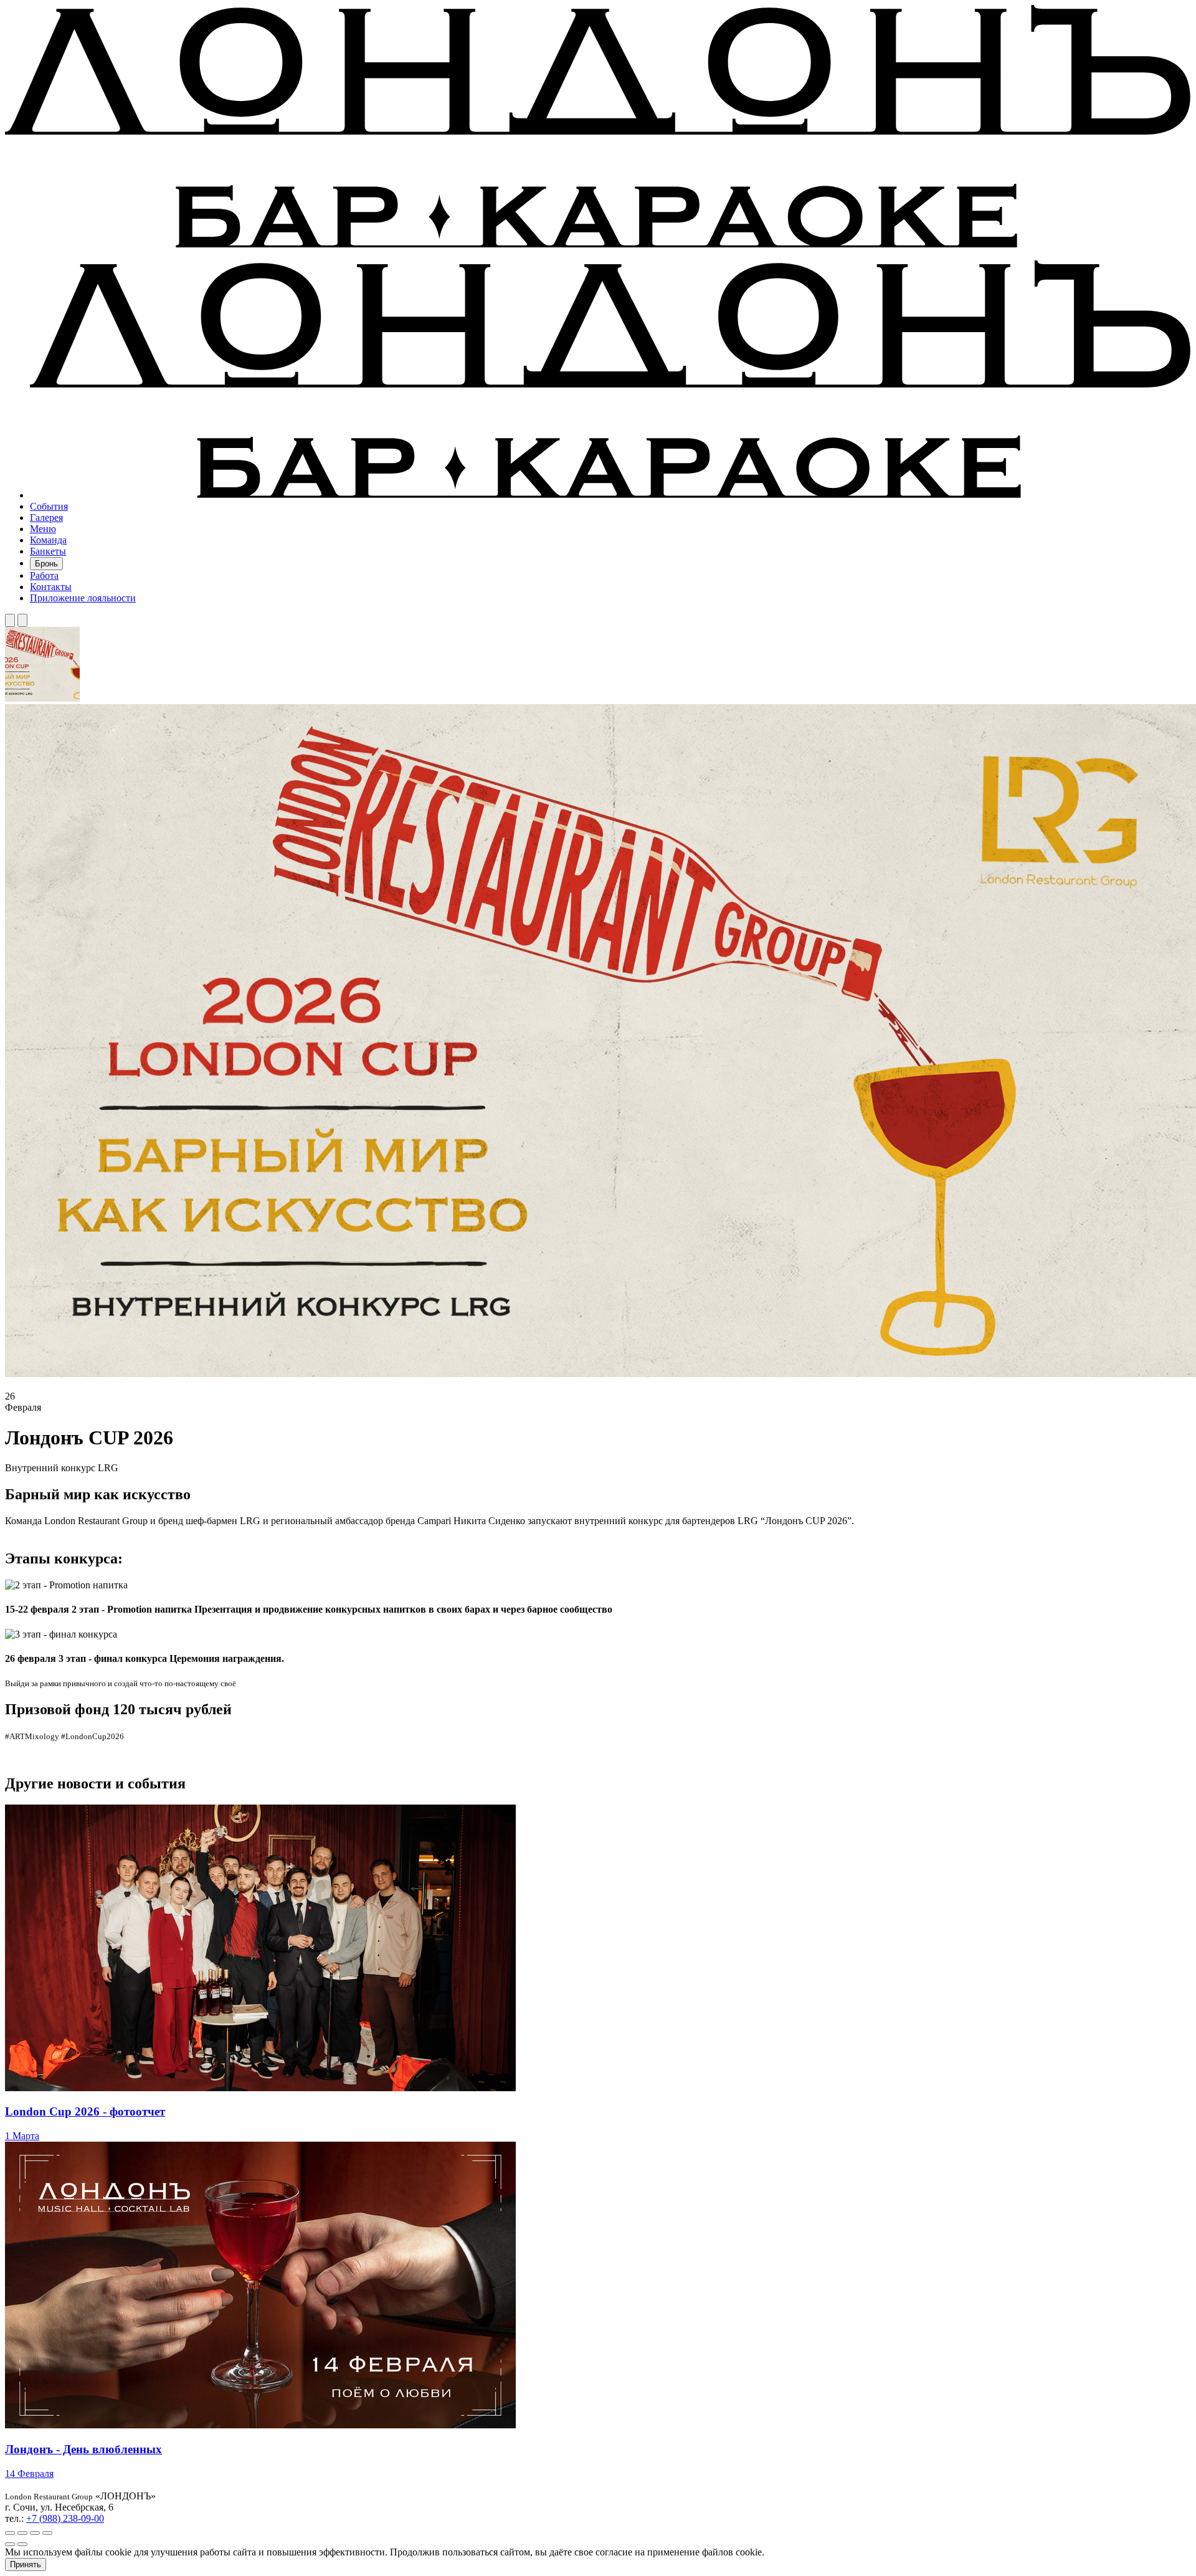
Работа (44, 575)
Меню (43, 529)
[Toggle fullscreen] (35, 2533)
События (49, 506)
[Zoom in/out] (47, 2533)
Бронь (46, 564)
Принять (26, 2564)
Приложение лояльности (83, 598)
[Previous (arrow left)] (10, 2544)
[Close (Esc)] (10, 2533)
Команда (48, 540)
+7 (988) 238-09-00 (65, 2518)
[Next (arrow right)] (22, 2544)
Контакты (51, 587)
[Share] (22, 2533)
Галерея (46, 518)
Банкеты (48, 551)
